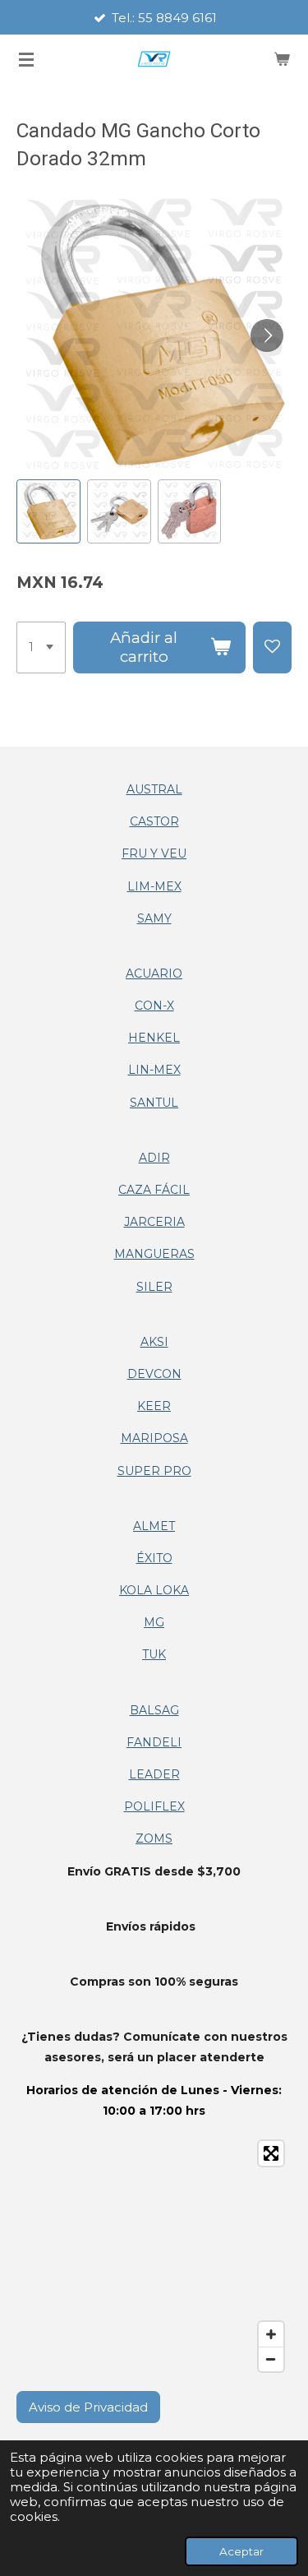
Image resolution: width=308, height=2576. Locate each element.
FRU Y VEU (154, 853)
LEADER (154, 1774)
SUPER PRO (154, 1471)
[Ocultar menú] (26, 59)
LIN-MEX (154, 1070)
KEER (154, 1406)
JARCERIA (154, 1222)
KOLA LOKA (154, 1590)
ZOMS (154, 1838)
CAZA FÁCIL (154, 1190)
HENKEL (154, 1038)
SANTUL (154, 1103)
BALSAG (154, 1710)
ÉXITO (154, 1558)
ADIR (154, 1158)
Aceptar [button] (241, 2551)
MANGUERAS (154, 1254)
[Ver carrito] (282, 59)
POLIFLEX (154, 1806)
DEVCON (154, 1374)
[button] (48, 511)
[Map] (154, 2256)
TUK (154, 1654)
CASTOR (154, 821)
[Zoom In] (271, 2334)
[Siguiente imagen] (267, 335)
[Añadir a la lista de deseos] (272, 648)
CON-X (154, 1006)
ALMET (154, 1526)
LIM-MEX (154, 886)
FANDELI (154, 1742)
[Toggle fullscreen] (271, 2153)
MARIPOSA (154, 1438)
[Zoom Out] (271, 2359)
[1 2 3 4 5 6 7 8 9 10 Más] (41, 648)
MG (154, 1622)
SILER (154, 1287)
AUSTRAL (154, 789)
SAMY (154, 918)
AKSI (154, 1342)
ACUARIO (154, 974)
